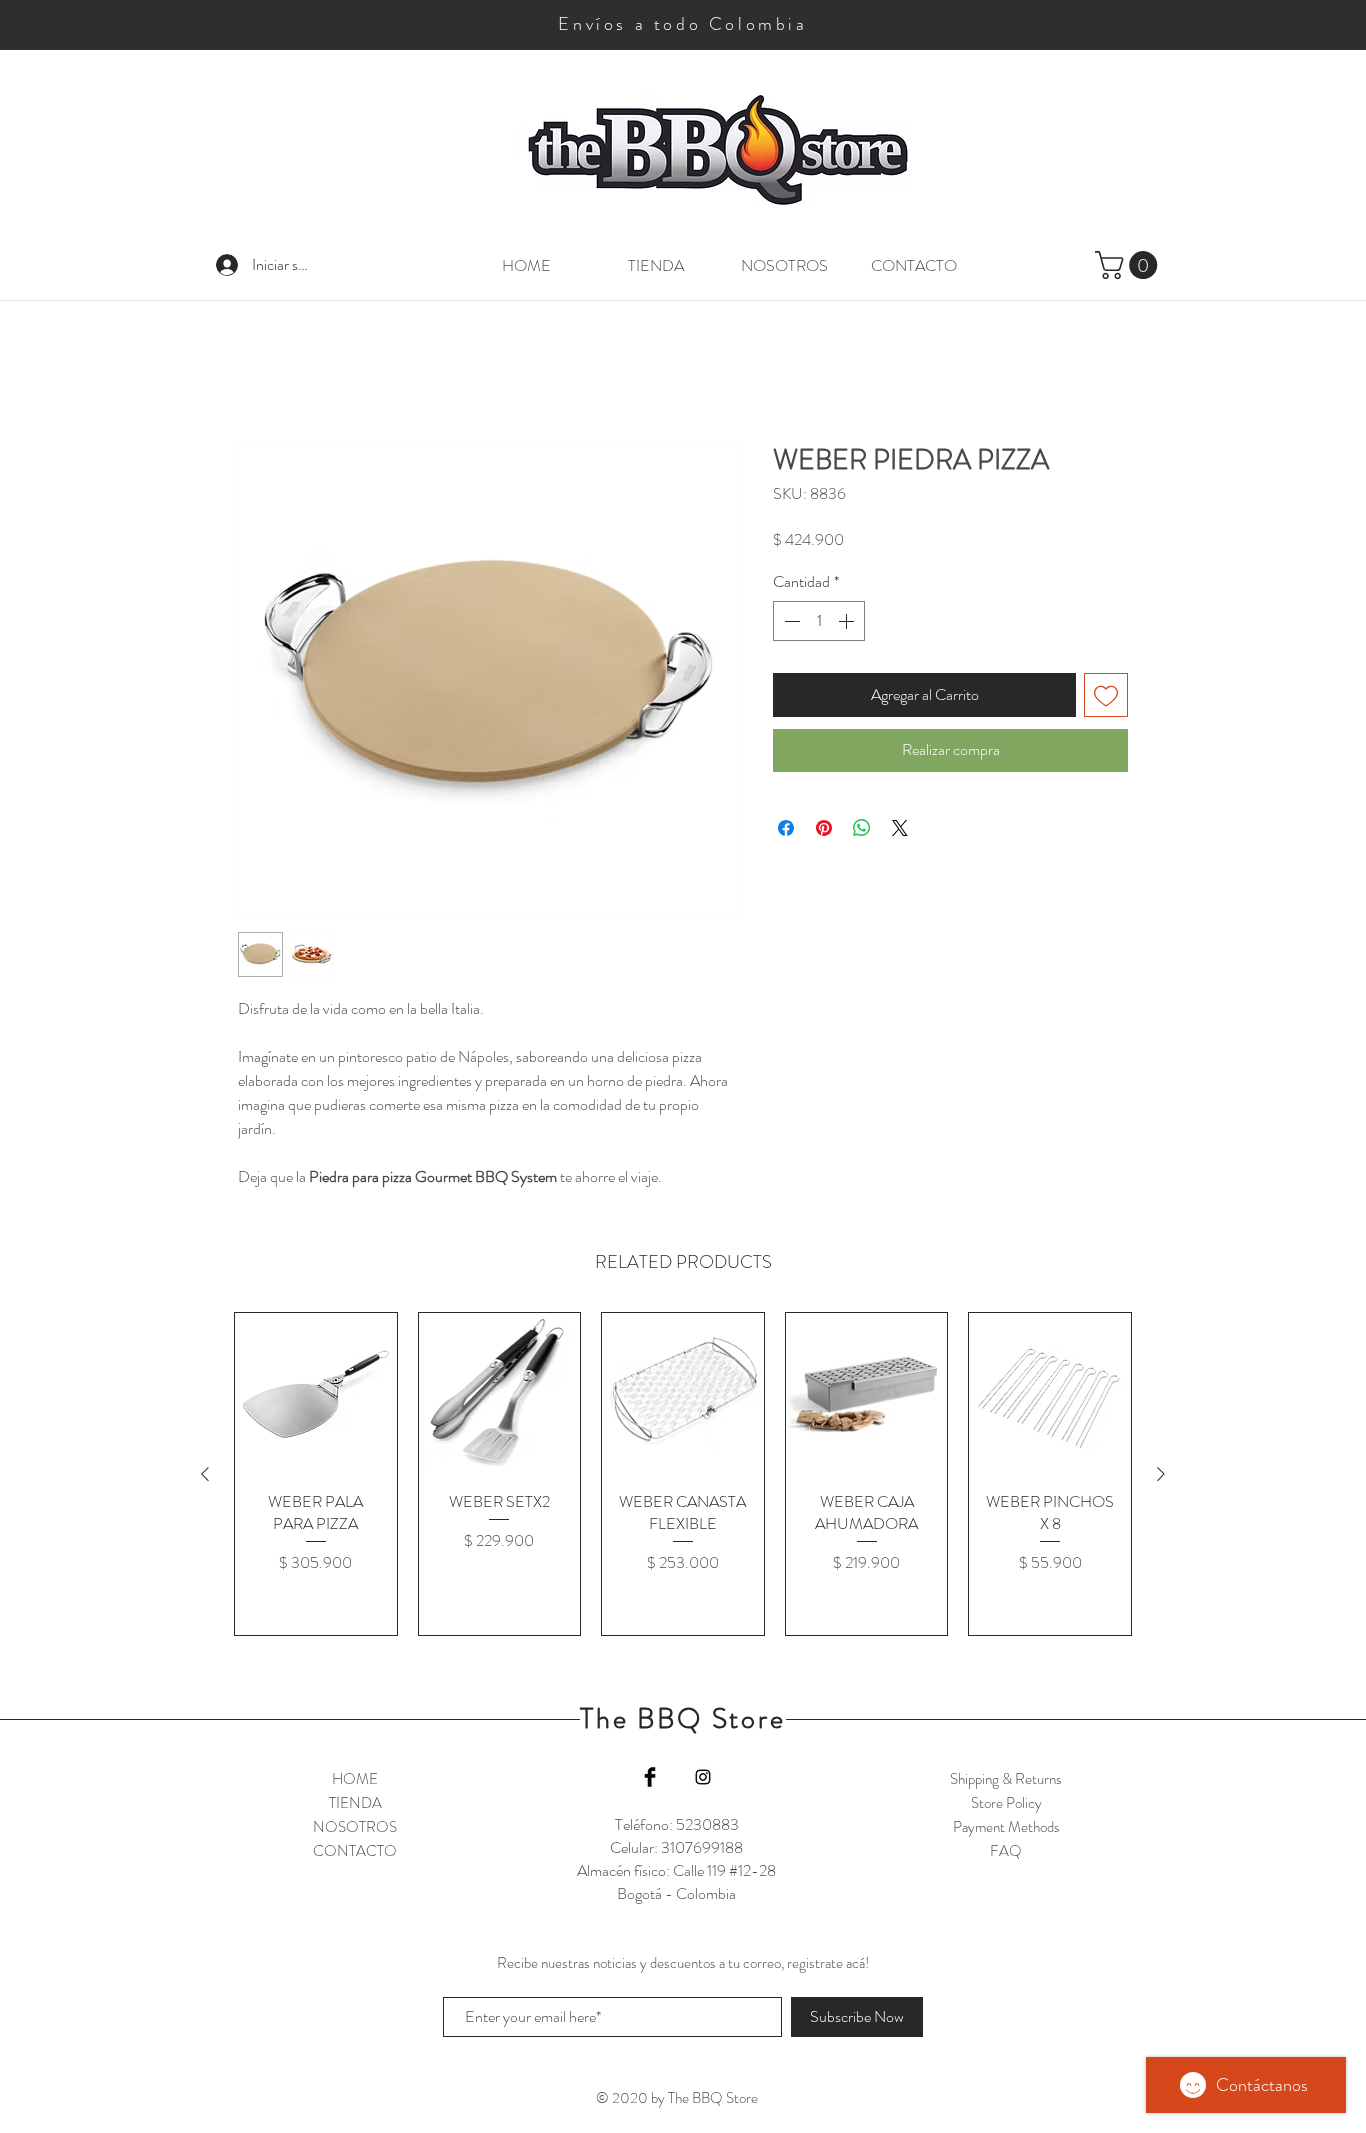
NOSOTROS (355, 1829)
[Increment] (848, 623)
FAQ (1006, 1853)
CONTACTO (355, 1853)
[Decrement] (790, 623)
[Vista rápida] (316, 1396)
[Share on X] (900, 829)
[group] (683, 1476)
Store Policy (1006, 1805)
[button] (1129, 265)
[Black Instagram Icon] (703, 1779)
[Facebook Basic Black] (650, 1779)
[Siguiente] (1161, 1476)
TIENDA (355, 1805)
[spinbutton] (819, 623)
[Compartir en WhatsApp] (862, 829)
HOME (355, 1781)
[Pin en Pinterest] (824, 829)
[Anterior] (205, 1476)
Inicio (254, 372)
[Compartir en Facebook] (786, 829)
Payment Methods (1006, 1829)
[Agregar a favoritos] (1106, 697)
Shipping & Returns (1006, 1781)
